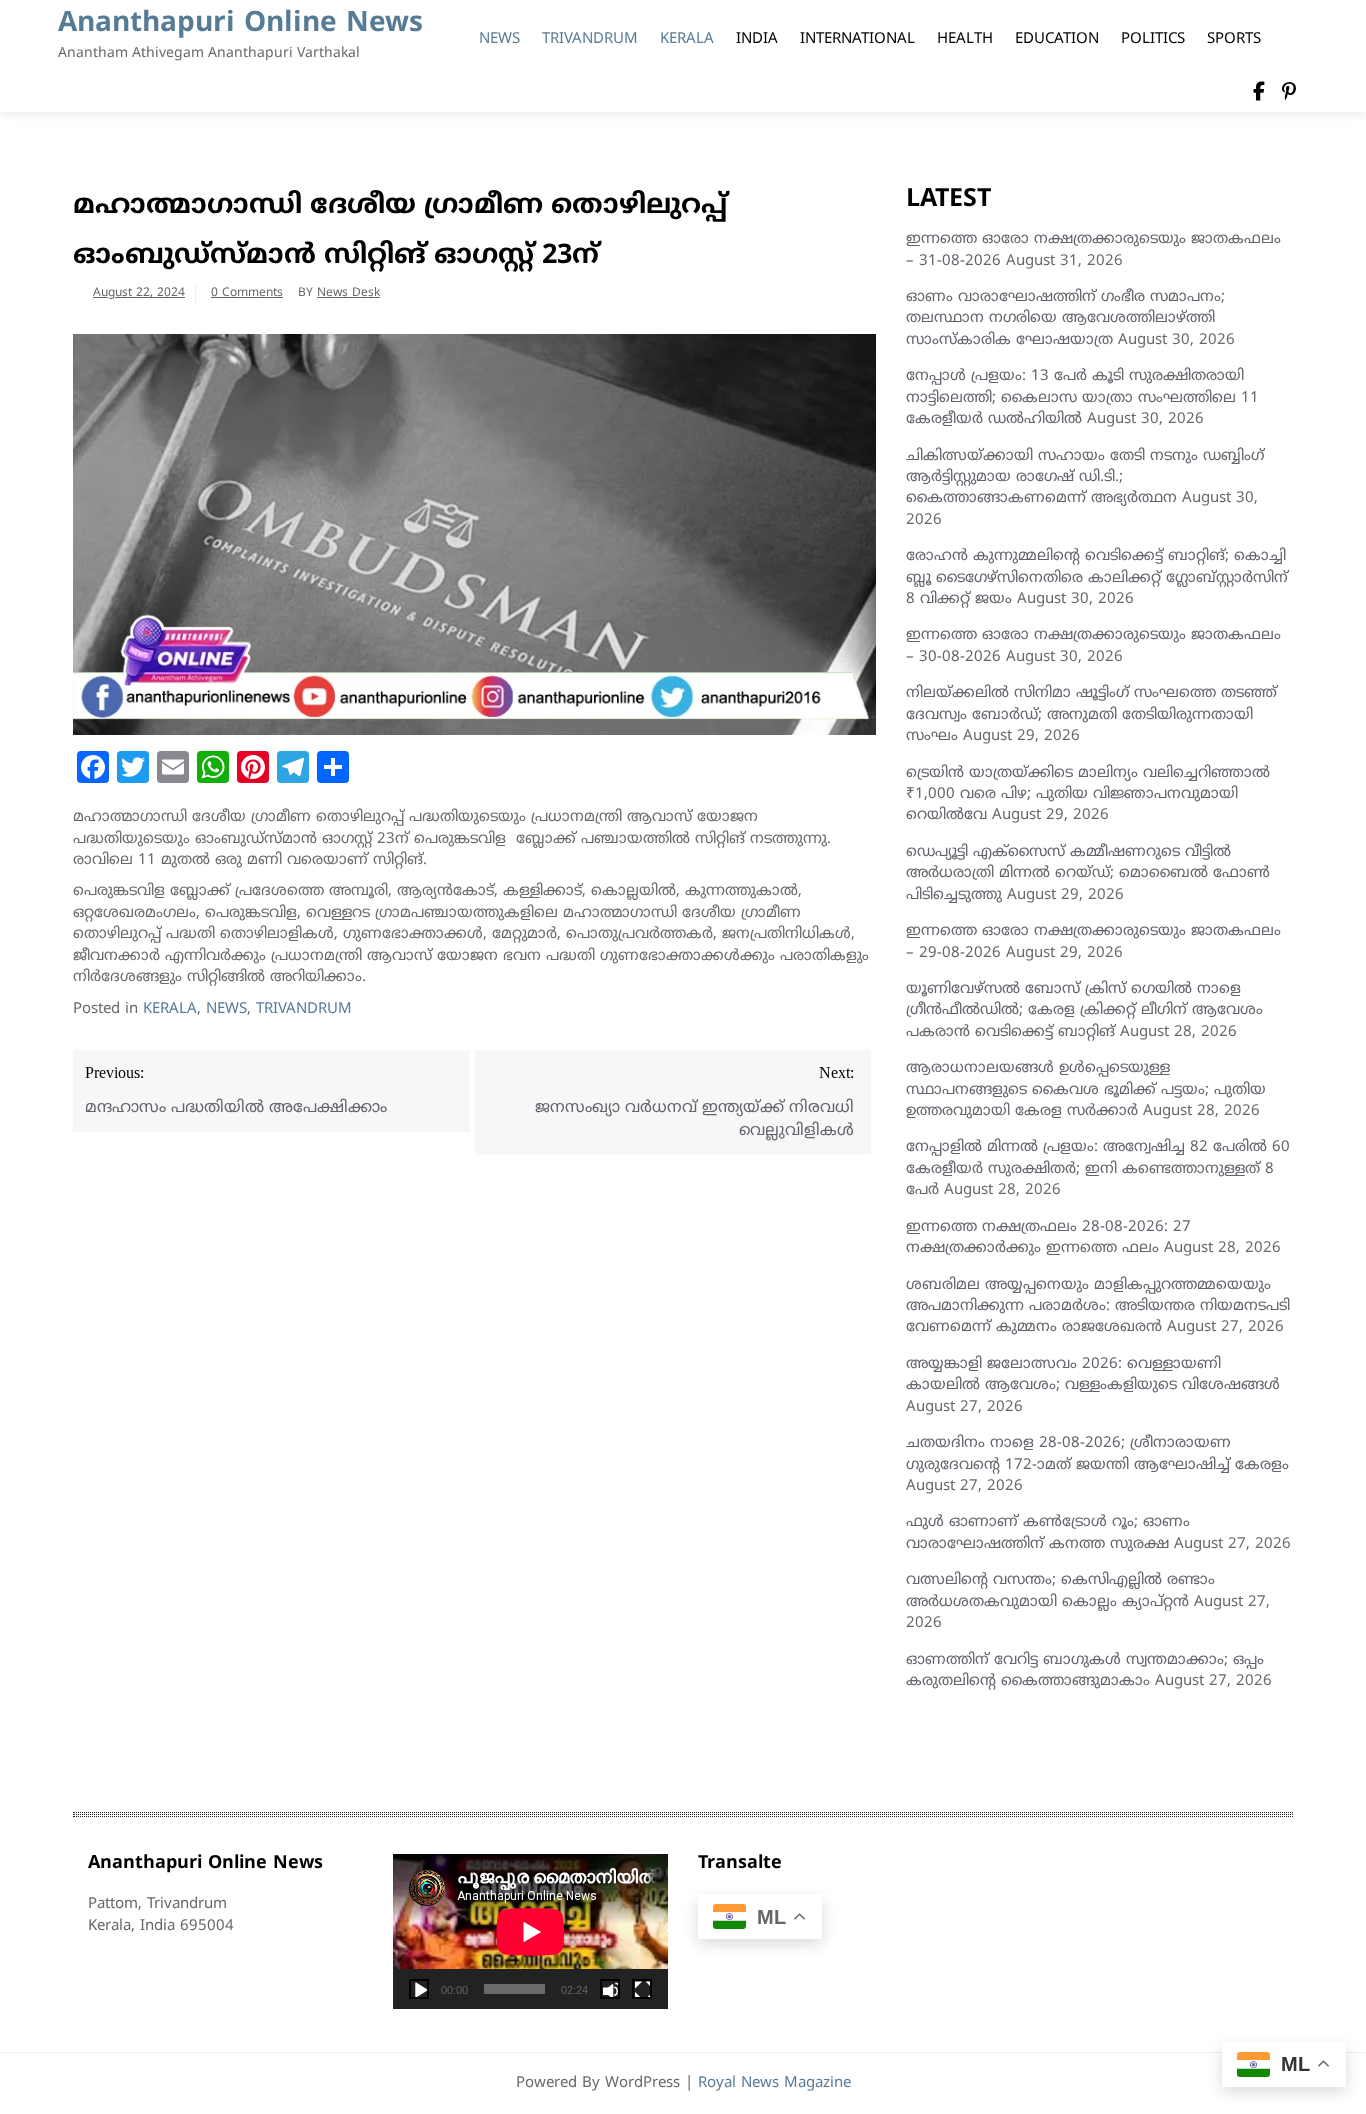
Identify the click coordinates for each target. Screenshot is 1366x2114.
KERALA (687, 39)
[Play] (419, 1989)
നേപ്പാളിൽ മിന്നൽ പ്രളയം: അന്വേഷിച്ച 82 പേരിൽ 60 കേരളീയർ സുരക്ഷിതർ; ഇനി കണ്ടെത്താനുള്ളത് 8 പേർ (1098, 1169)
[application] (530, 1931)
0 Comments (247, 293)
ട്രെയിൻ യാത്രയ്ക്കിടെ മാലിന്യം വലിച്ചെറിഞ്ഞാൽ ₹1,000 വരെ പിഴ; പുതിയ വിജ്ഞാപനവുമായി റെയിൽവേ (1088, 795)
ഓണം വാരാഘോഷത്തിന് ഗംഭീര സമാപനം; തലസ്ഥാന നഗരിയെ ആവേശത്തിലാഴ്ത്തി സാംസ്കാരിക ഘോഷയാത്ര (1065, 319)
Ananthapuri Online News (240, 24)
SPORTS (1234, 39)
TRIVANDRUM (590, 39)
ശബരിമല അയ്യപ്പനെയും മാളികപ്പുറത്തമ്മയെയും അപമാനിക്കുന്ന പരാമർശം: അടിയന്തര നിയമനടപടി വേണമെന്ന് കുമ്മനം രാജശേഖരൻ (1098, 1307)
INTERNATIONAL (857, 39)
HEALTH (965, 39)
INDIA (757, 39)
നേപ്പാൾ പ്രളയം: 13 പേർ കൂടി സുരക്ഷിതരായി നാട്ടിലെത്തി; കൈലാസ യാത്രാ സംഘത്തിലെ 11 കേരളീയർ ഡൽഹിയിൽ (1082, 398)
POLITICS (1153, 39)
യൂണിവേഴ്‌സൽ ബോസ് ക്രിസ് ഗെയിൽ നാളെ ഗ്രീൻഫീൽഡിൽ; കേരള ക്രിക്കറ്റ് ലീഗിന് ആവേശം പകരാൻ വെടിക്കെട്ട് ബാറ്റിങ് (1084, 1011)
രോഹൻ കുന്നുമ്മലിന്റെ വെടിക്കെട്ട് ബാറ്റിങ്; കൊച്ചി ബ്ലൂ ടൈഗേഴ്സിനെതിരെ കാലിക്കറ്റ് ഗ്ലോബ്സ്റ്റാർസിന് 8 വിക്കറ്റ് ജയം (1097, 578)
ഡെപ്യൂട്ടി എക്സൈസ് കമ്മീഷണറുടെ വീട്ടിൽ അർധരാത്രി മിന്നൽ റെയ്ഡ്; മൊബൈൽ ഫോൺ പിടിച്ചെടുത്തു (1088, 874)
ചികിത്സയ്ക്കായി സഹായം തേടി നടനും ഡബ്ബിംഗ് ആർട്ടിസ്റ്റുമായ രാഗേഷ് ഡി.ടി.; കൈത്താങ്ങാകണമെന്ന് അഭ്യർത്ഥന (1085, 478)
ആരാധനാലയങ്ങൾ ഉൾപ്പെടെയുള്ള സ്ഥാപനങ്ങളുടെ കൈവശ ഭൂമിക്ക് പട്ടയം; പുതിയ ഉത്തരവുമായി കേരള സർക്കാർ (1086, 1090)
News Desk (348, 293)
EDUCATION (1057, 39)
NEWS (499, 39)
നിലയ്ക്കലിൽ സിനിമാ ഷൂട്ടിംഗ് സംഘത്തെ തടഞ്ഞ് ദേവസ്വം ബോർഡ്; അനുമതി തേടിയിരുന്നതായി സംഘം (1091, 715)
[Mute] (610, 1989)
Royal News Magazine (774, 2083)
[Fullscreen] (642, 1989)
